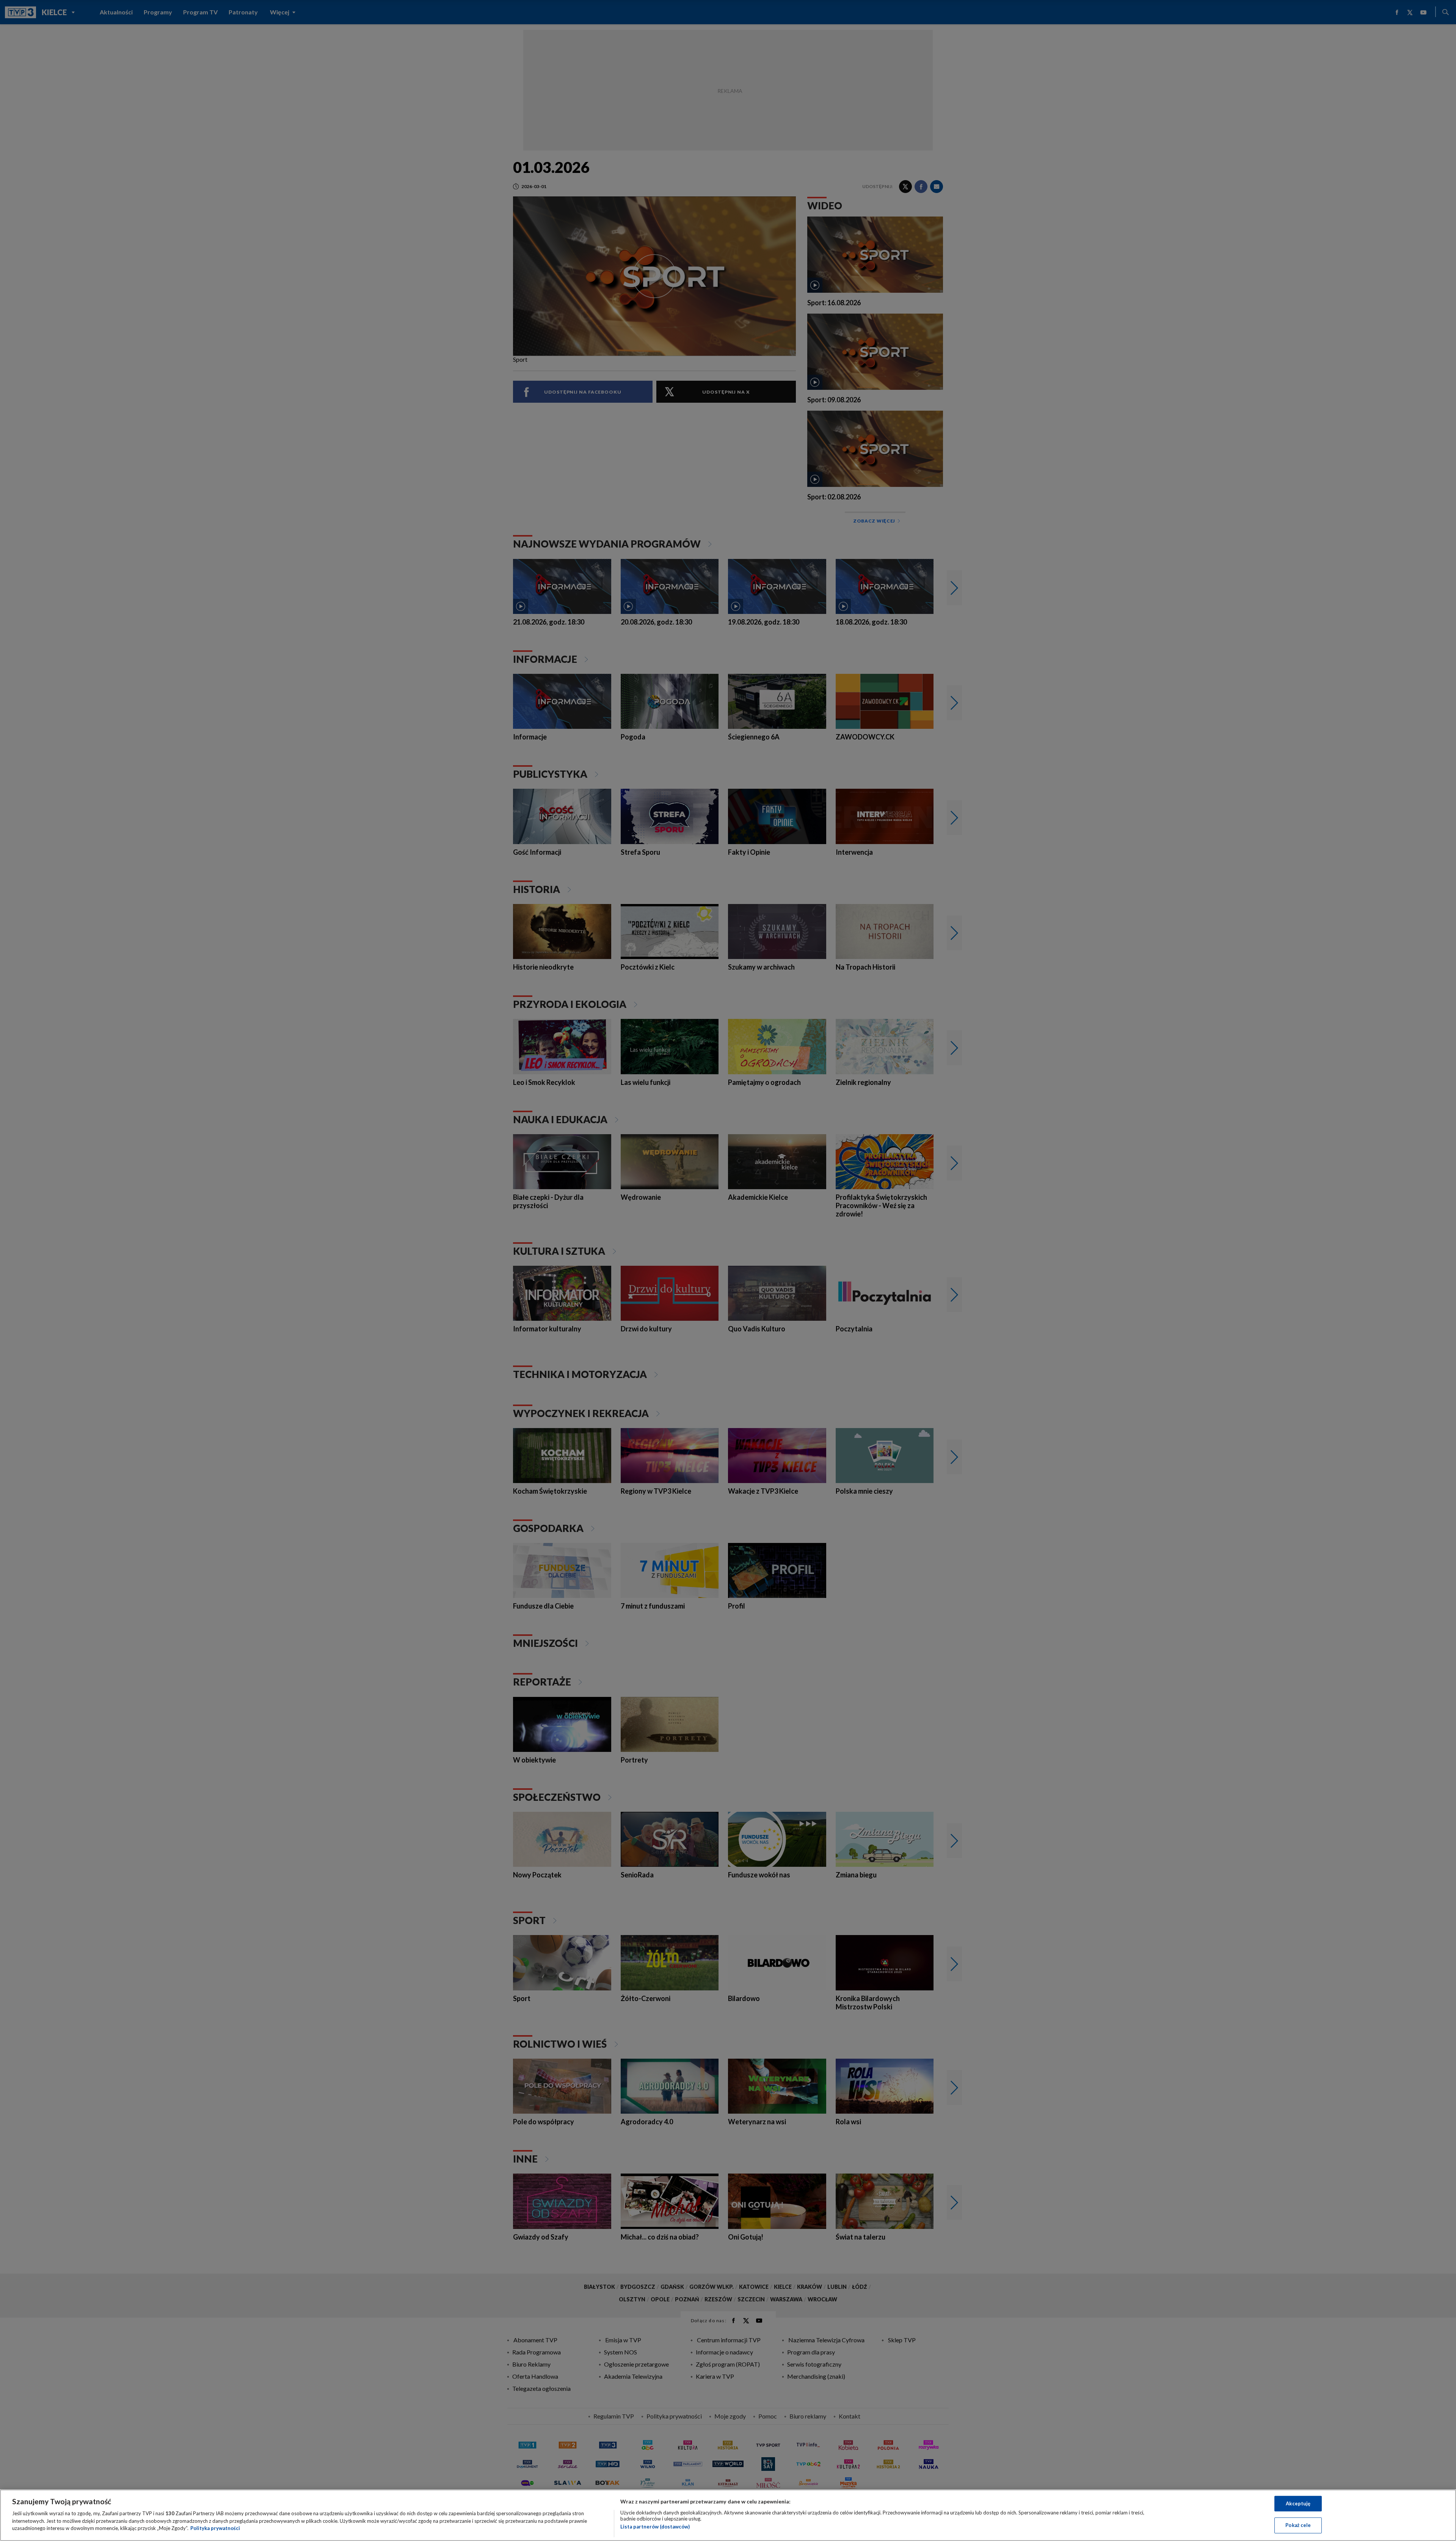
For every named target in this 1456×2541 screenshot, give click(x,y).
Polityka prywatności (215, 2528)
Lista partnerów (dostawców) (655, 2527)
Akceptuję (1298, 2503)
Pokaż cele (1298, 2525)
